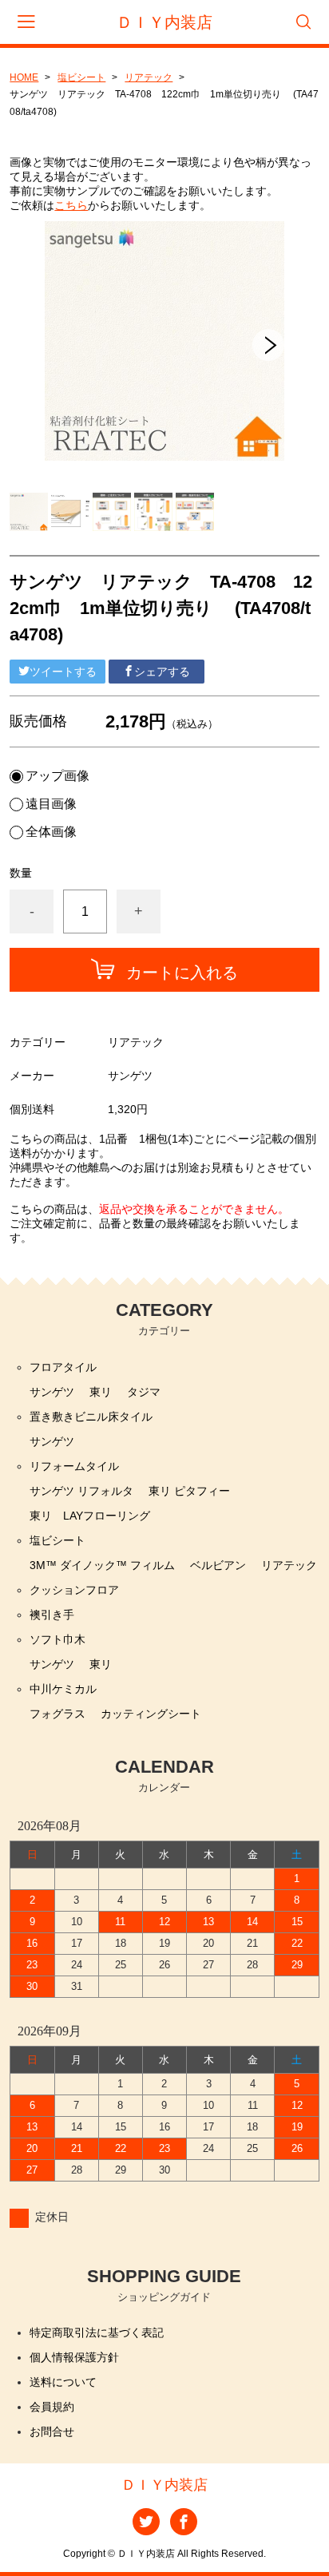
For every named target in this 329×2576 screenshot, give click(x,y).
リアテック (149, 77)
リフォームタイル (74, 1466)
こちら (71, 205)
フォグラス (57, 1714)
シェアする (162, 672)
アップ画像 (57, 776)
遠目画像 (51, 804)
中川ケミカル (63, 1689)
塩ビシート (81, 77)
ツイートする (63, 672)
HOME (24, 77)
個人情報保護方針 (74, 2357)
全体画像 (51, 832)
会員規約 (52, 2407)
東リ (101, 1392)
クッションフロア (74, 1590)
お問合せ (52, 2431)
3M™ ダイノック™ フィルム (102, 1565)
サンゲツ (52, 1392)
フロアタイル (63, 1367)
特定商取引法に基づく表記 (97, 2332)
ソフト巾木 (57, 1639)
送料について (63, 2382)
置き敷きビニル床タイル (91, 1417)
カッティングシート (151, 1714)
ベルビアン (218, 1565)
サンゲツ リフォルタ (81, 1491)
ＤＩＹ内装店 (164, 22)
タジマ (144, 1392)
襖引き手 (52, 1615)
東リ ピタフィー (189, 1491)
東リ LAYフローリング (90, 1516)
